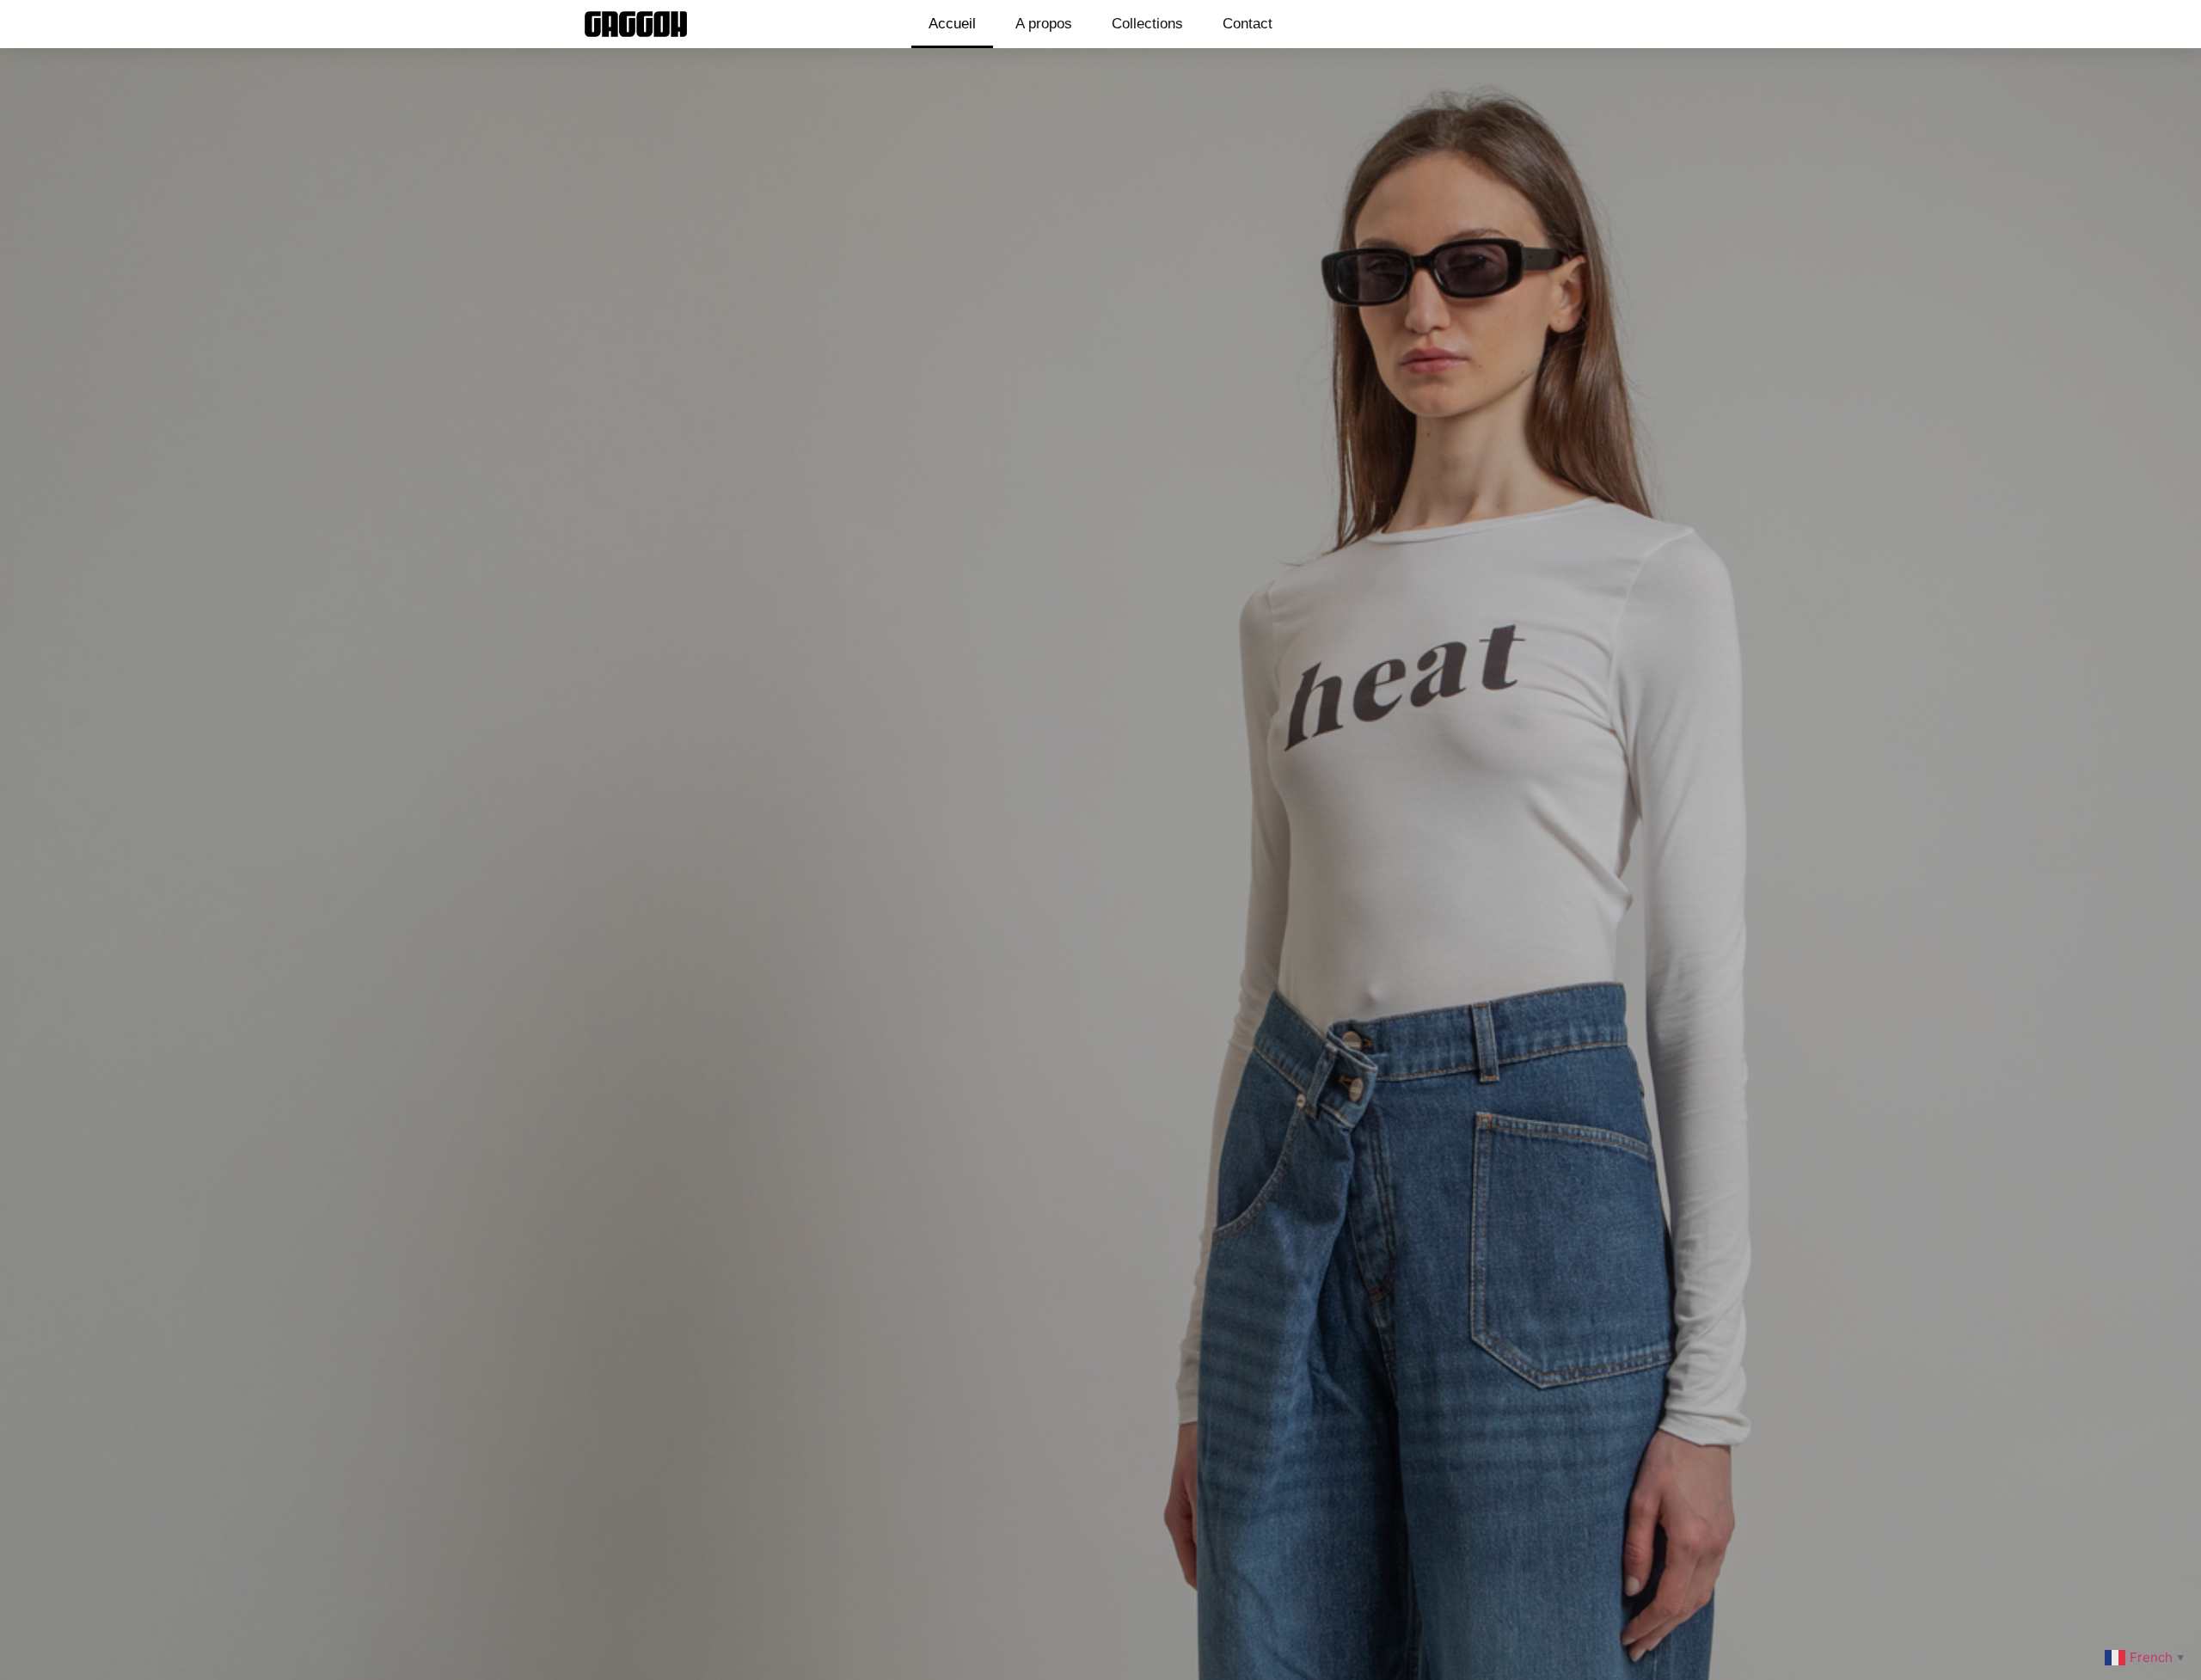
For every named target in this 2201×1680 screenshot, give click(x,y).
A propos (1044, 24)
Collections (1147, 24)
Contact (1248, 24)
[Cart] (1588, 25)
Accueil (952, 24)
